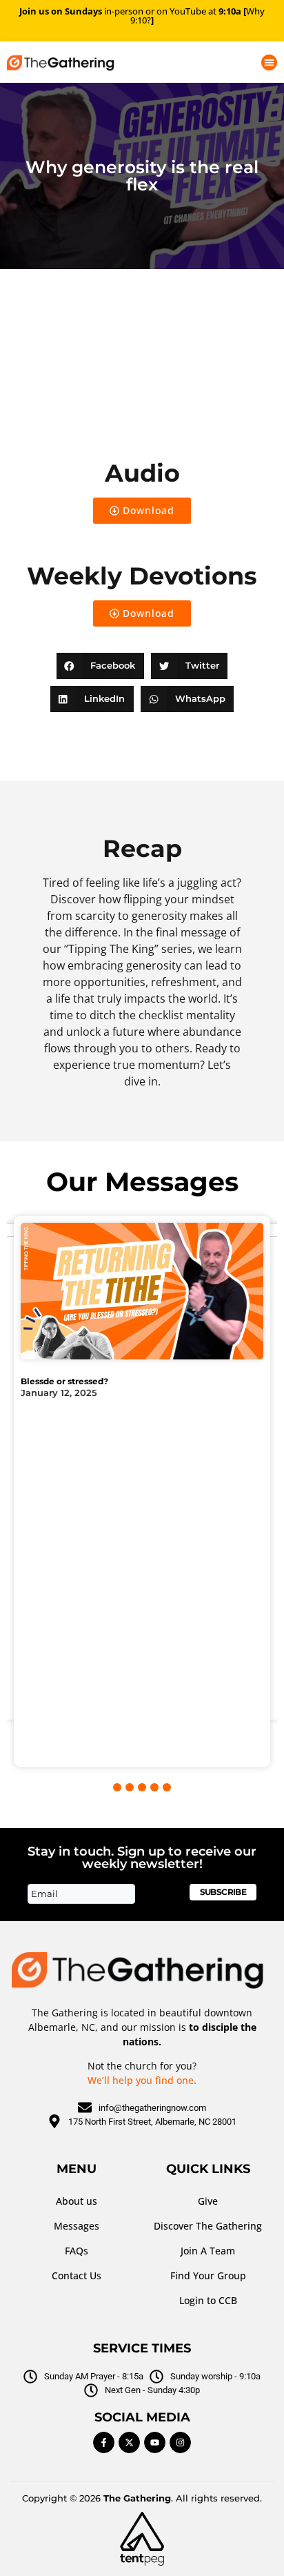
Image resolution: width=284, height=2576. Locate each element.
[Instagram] (180, 2442)
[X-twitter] (129, 2442)
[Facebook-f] (104, 2442)
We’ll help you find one (141, 2080)
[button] (269, 62)
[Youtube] (155, 2442)
